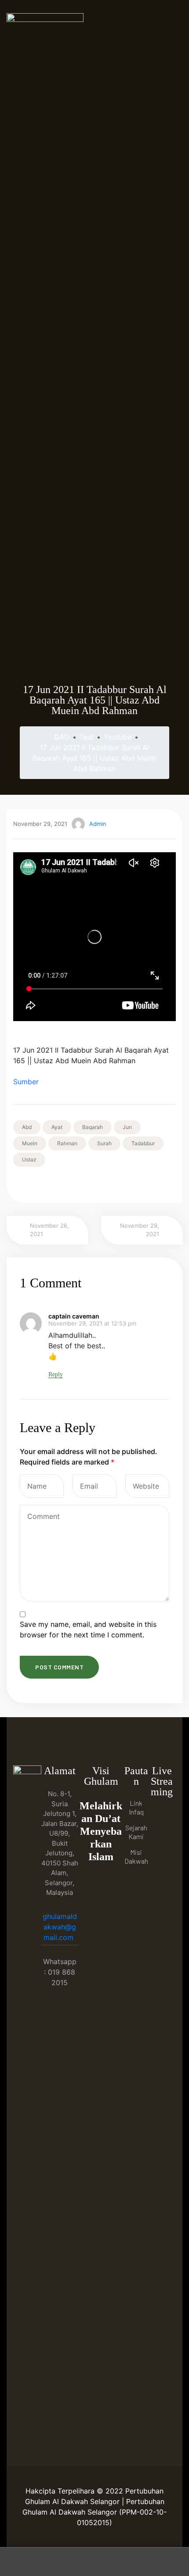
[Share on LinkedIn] (43, 1184)
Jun (127, 1127)
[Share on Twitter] (31, 1184)
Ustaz (29, 1159)
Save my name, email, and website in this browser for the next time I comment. (88, 1629)
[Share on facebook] (18, 1184)
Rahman (67, 1143)
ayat (57, 1127)
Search (94, 2562)
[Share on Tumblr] (55, 1184)
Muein (30, 1143)
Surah (104, 1143)
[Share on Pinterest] (79, 1184)
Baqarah (93, 1127)
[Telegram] (162, 1851)
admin (98, 824)
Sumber (26, 1082)
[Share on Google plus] (67, 1184)
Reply (56, 1374)
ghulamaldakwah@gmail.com (60, 1927)
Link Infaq (136, 1807)
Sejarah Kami (136, 1832)
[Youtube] (162, 1833)
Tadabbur (143, 1143)
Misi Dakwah (136, 1856)
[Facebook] (162, 1815)
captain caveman (74, 1316)
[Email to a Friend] (92, 1184)
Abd (27, 1127)
